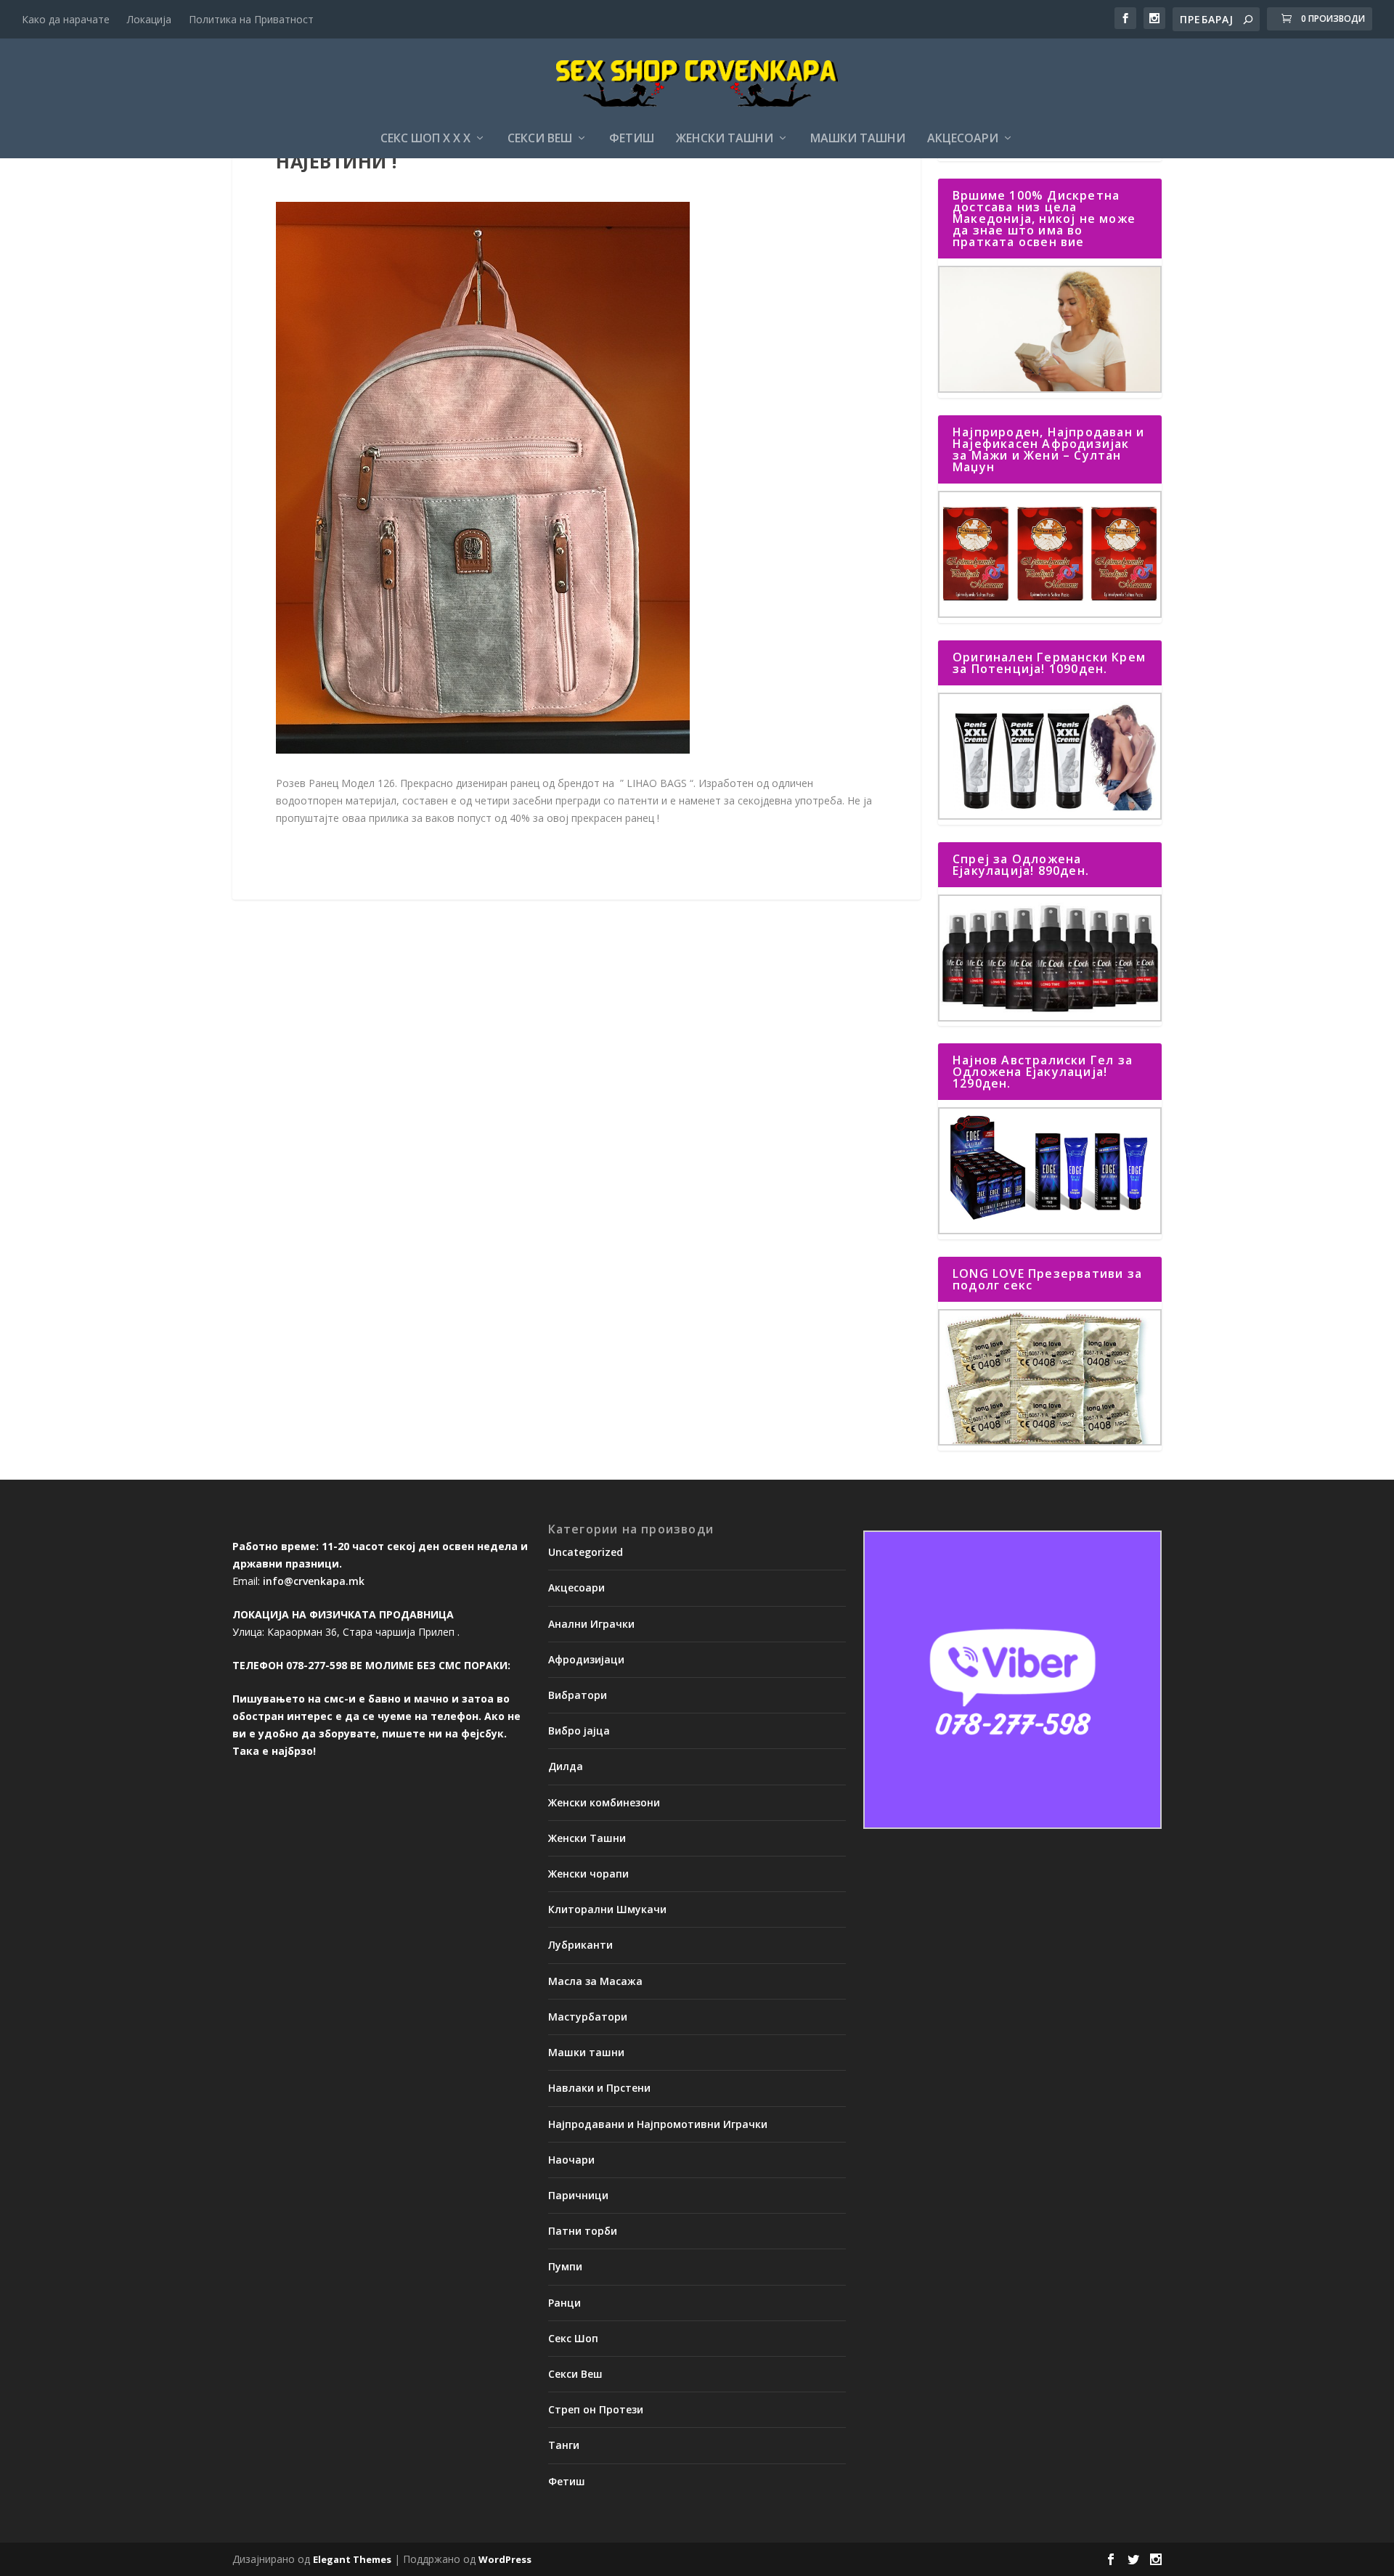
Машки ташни (858, 139)
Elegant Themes (352, 2559)
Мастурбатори (588, 2017)
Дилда (566, 1766)
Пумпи (565, 2266)
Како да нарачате (66, 19)
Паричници (578, 2195)
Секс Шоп (573, 2338)
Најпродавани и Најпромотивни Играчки (658, 2124)
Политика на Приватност (251, 19)
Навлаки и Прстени (599, 2088)
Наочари (571, 2160)
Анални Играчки (591, 1624)
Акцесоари (963, 139)
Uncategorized (586, 1552)
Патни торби (583, 2231)
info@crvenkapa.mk (314, 1581)
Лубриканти (580, 1945)
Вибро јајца (579, 1731)
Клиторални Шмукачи (607, 1909)
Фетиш (632, 139)
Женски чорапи (588, 1874)
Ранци (564, 2303)
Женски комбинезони (604, 1802)
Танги (564, 2445)
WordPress (505, 2559)
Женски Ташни (725, 139)
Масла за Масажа (595, 1981)
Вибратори (578, 1695)
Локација (149, 19)
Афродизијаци (586, 1659)
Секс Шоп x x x (425, 139)
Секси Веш (540, 139)
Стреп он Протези (596, 2409)
